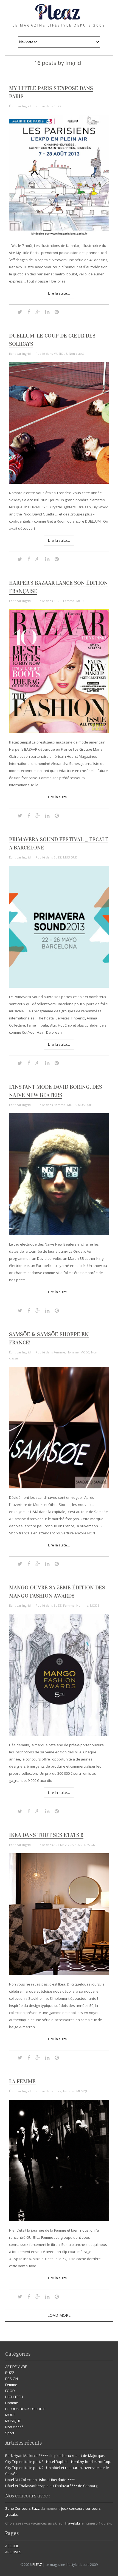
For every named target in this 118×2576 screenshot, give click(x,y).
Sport (10, 2433)
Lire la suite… (59, 293)
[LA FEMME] (59, 2220)
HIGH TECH (14, 2397)
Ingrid (26, 106)
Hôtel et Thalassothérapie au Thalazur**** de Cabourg (51, 2486)
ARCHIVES (13, 2552)
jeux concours (73, 2508)
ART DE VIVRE (63, 1845)
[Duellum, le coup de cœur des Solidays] (59, 482)
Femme (69, 601)
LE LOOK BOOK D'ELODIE (25, 2409)
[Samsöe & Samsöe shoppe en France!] (59, 1487)
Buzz (36, 2508)
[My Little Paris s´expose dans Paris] (59, 235)
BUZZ (57, 106)
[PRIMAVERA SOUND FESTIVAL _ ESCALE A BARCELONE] (59, 986)
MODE (81, 601)
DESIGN (90, 1845)
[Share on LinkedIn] (47, 312)
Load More (59, 2315)
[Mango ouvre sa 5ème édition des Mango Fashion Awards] (59, 1734)
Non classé (77, 354)
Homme (60, 1105)
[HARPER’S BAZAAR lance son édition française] (59, 732)
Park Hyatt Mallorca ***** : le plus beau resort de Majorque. (55, 2456)
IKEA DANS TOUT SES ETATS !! (46, 1835)
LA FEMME (22, 2081)
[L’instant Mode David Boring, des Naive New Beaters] (59, 1234)
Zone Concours (18, 2508)
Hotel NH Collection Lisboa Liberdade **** (40, 2480)
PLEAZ (37, 2565)
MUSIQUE (60, 354)
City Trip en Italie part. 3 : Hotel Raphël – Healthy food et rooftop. (58, 2462)
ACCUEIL (12, 2546)
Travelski (72, 2523)
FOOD (10, 2391)
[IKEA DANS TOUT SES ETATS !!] (59, 1974)
